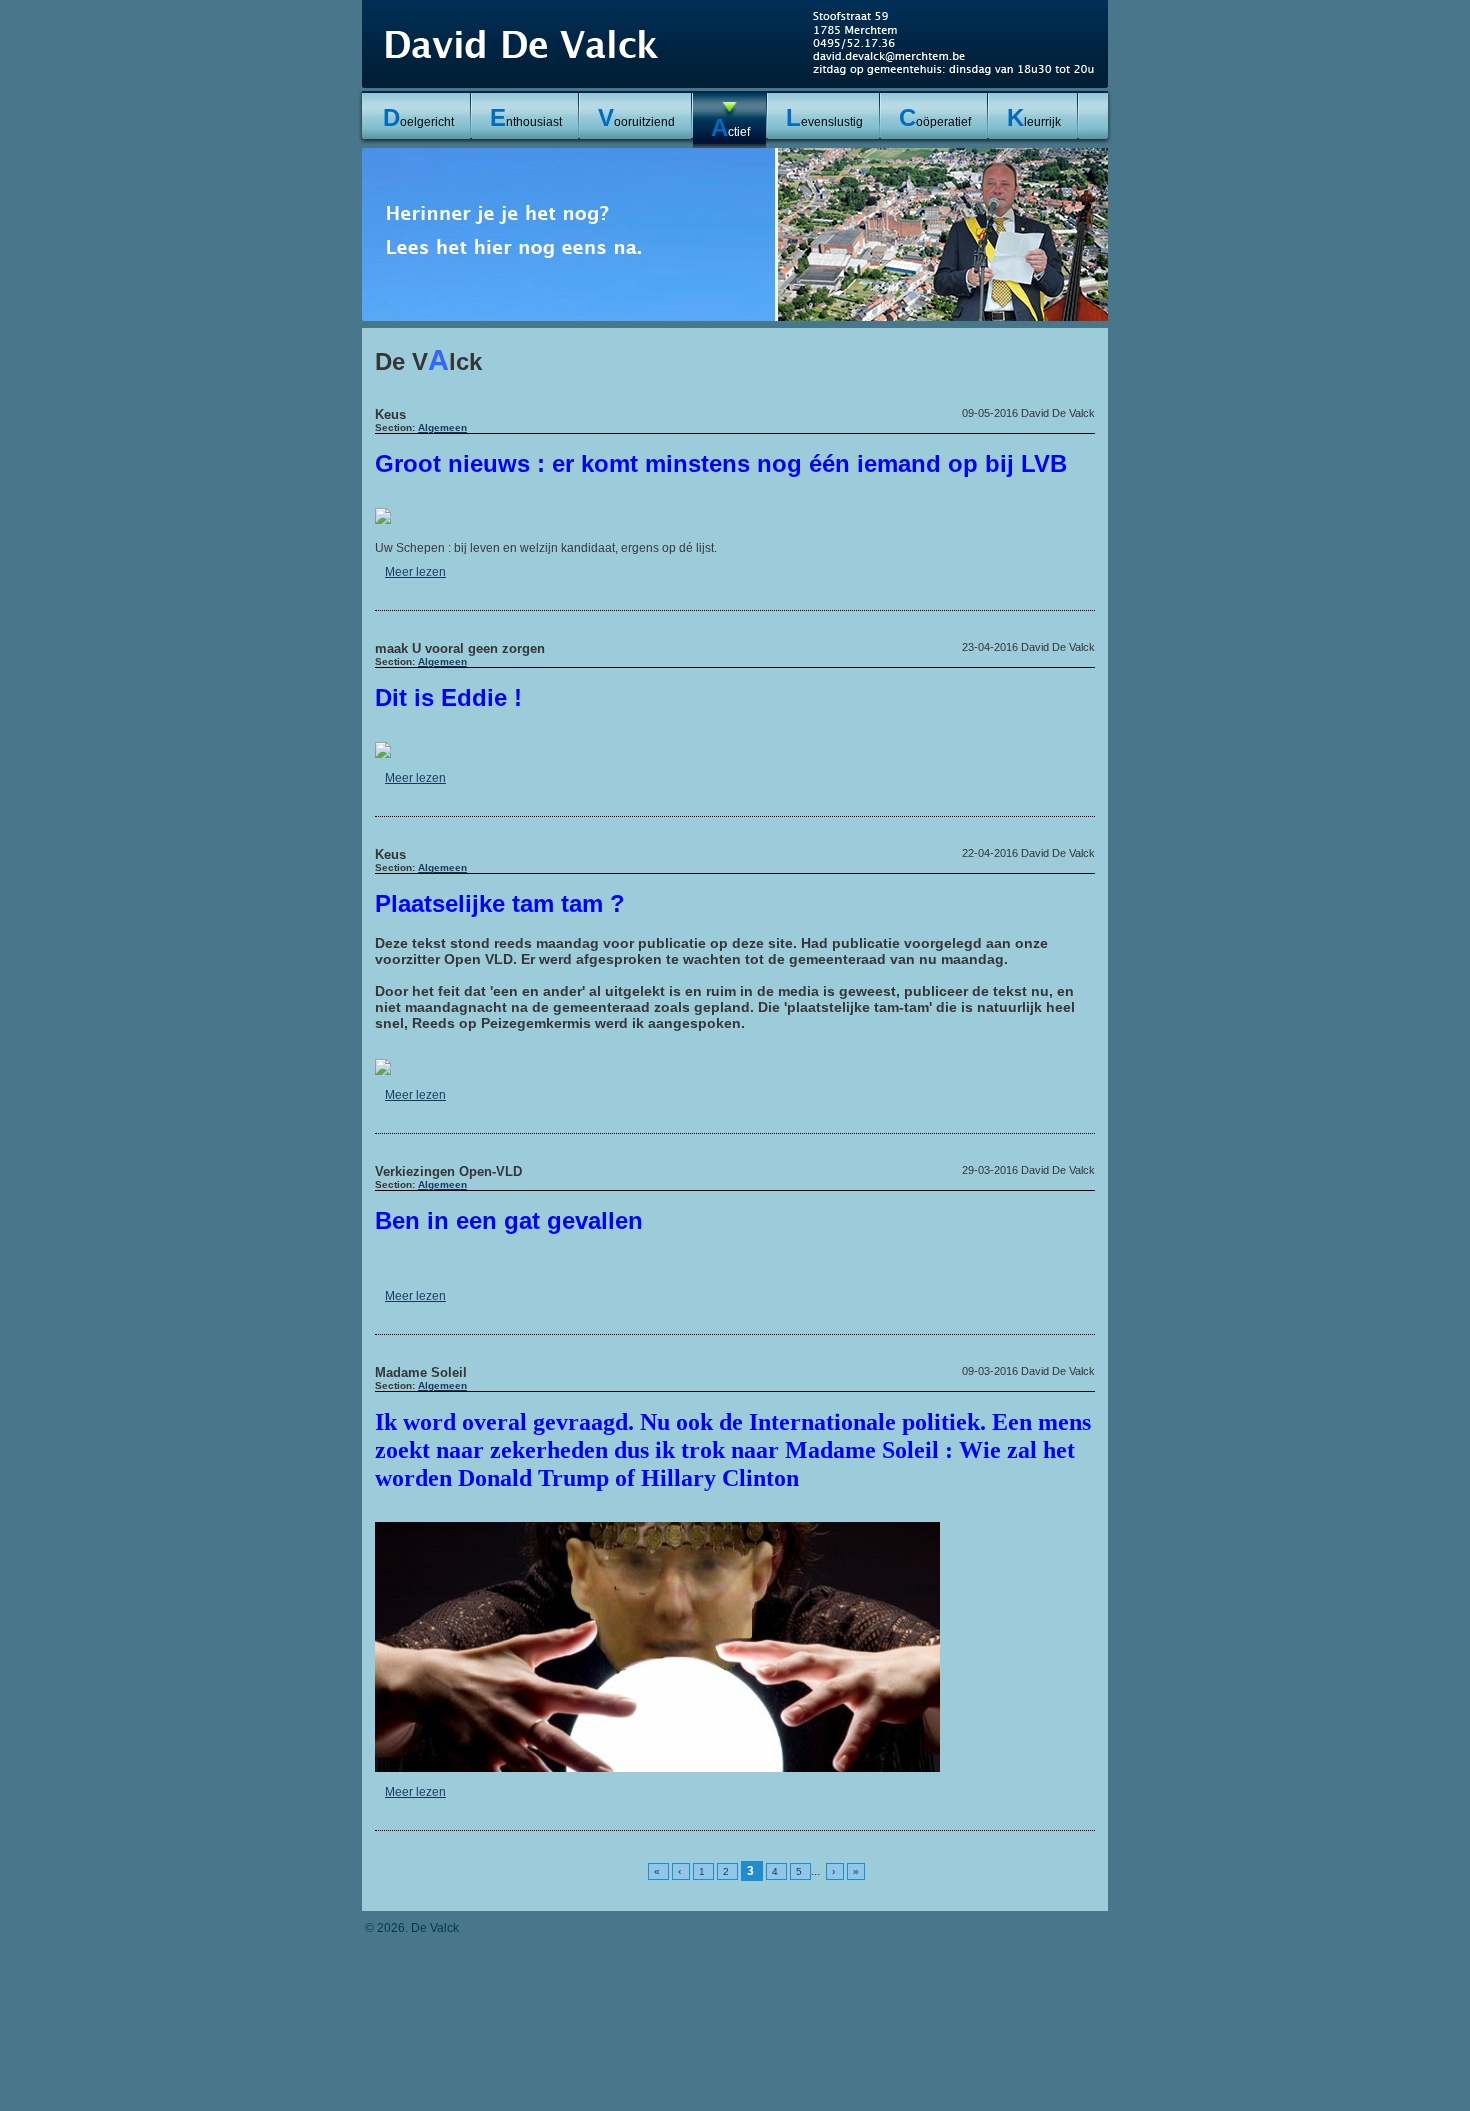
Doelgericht (418, 117)
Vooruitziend (636, 117)
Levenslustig (824, 117)
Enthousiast (526, 117)
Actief (730, 127)
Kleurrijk (1034, 117)
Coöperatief (935, 117)
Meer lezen (415, 572)
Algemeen (442, 427)
